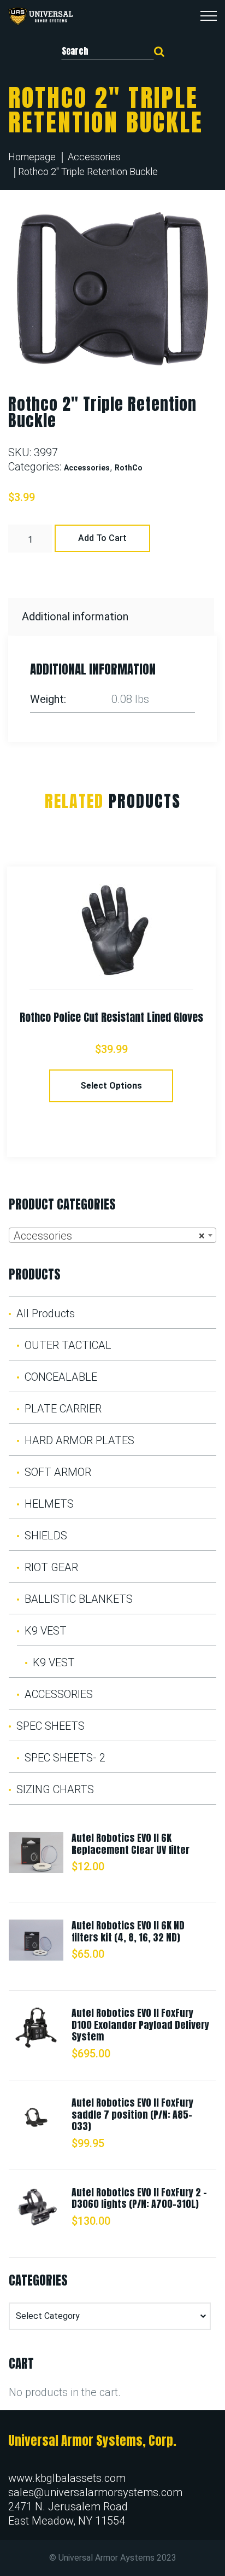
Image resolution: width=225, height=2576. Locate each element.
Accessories (94, 157)
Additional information (75, 617)
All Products (46, 1313)
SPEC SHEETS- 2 (65, 1758)
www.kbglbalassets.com (67, 2478)
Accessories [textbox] (109, 1236)
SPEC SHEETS (51, 1726)
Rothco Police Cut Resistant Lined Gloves (111, 1017)
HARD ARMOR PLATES (79, 1440)
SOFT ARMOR (58, 1472)
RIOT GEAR (51, 1567)
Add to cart (102, 538)
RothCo (129, 468)
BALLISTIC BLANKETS (79, 1599)
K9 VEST (46, 1631)
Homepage (32, 157)
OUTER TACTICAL (68, 1345)
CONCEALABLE (61, 1377)
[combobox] (112, 1235)
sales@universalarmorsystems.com (95, 2492)
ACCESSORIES (59, 1694)
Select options (111, 1086)
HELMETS (49, 1504)
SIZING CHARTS (55, 1789)
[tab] (112, 617)
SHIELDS (46, 1536)
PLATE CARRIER (63, 1409)
